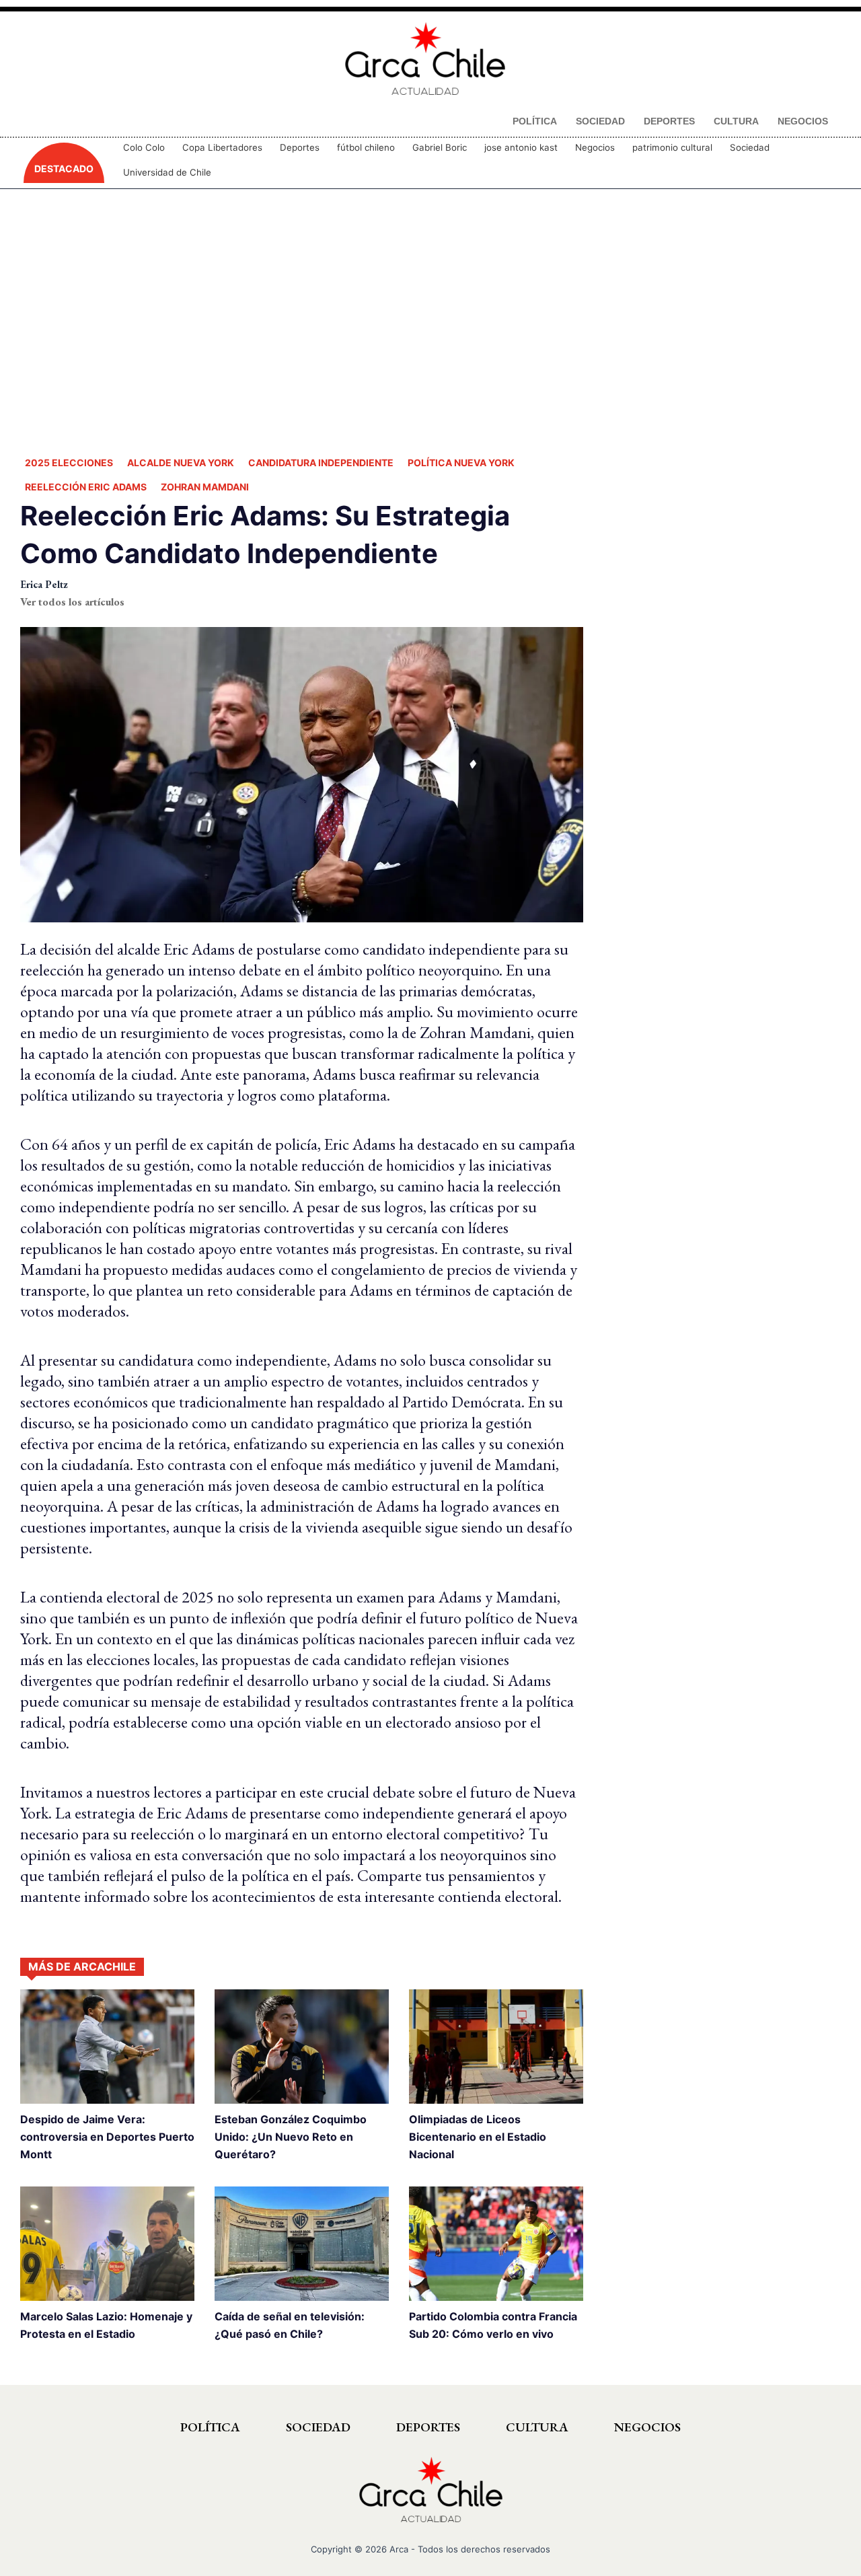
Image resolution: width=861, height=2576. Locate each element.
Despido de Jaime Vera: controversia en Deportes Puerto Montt (107, 2137)
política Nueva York (461, 463)
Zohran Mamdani (205, 487)
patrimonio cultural (672, 147)
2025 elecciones (69, 463)
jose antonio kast (521, 147)
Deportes (300, 147)
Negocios (595, 147)
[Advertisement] (430, 320)
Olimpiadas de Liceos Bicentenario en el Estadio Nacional (478, 2137)
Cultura (537, 2427)
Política (210, 2427)
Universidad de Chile (167, 172)
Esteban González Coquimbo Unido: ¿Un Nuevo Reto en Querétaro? (291, 2137)
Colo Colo (144, 147)
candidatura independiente (321, 463)
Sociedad (750, 147)
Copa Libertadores (222, 147)
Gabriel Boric (440, 147)
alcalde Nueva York (181, 463)
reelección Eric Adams (86, 487)
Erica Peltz (44, 584)
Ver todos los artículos (72, 602)
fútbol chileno (366, 147)
